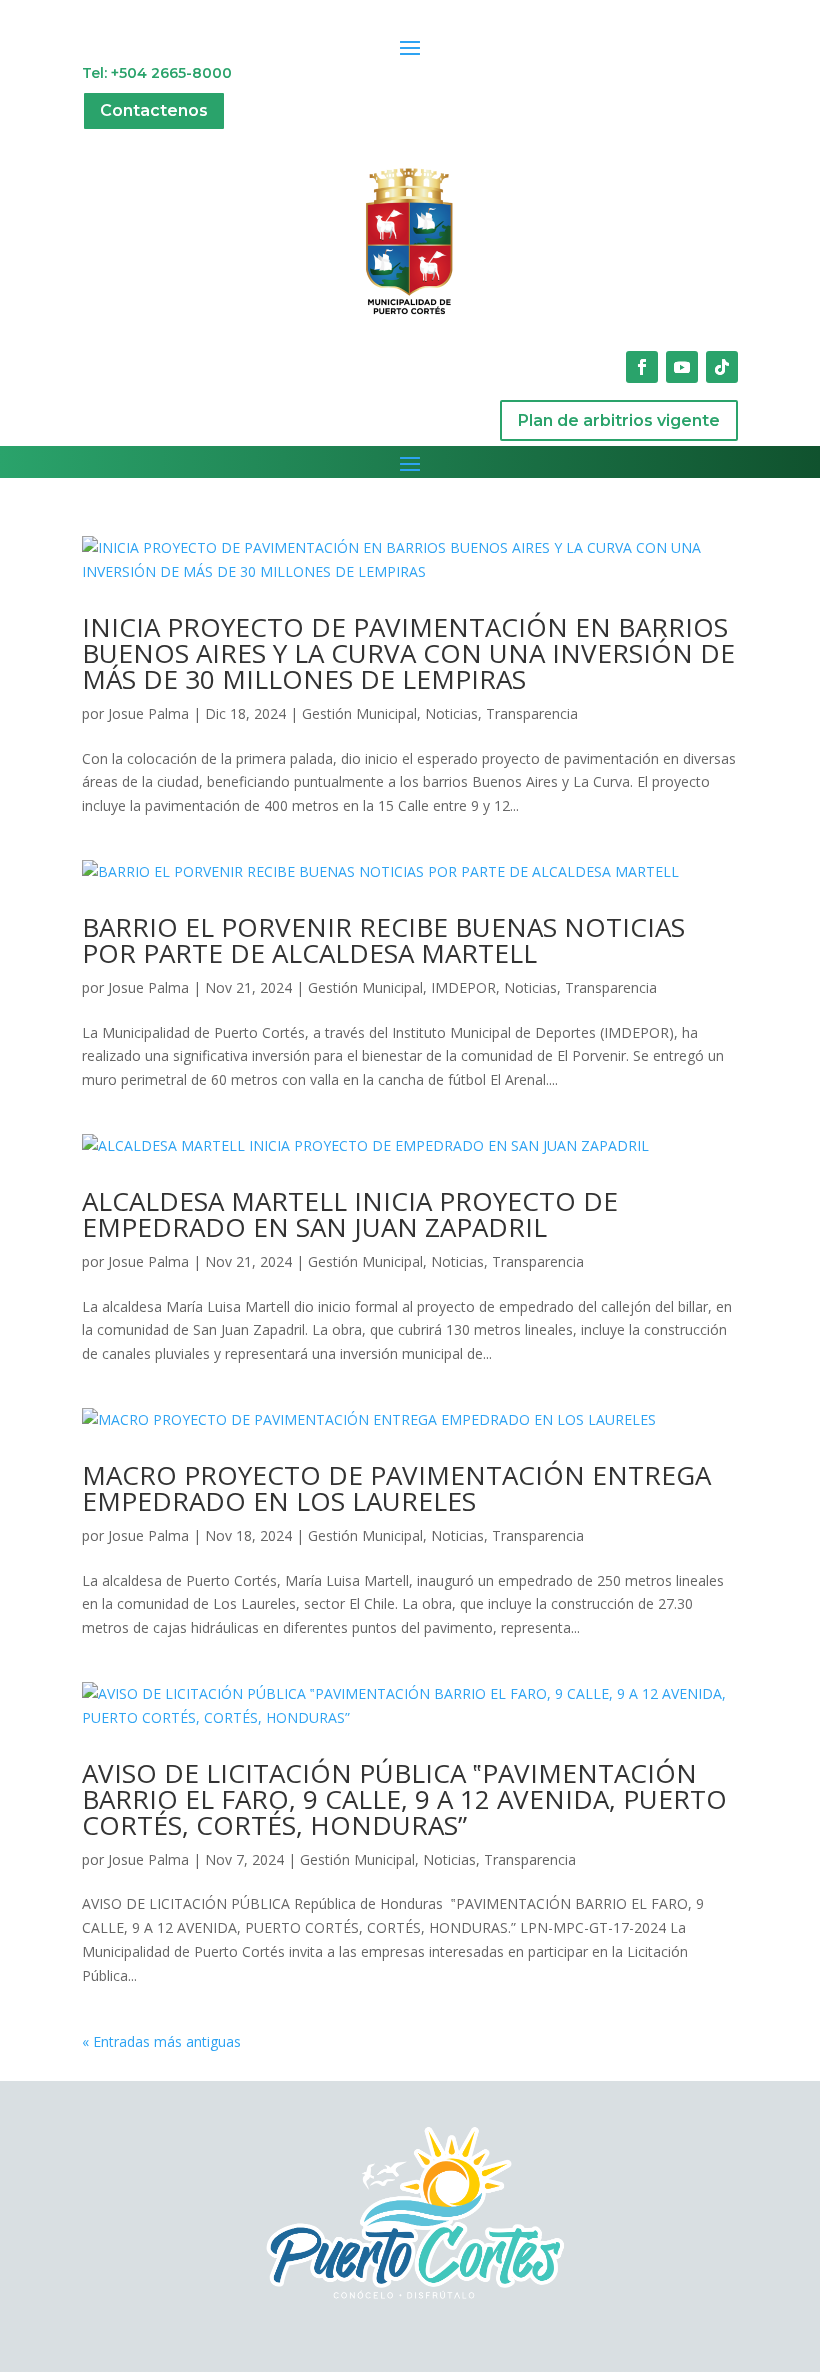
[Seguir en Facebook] (642, 367)
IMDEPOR (463, 987)
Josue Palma (148, 713)
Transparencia (532, 713)
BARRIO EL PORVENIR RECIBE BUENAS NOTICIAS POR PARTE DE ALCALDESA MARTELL (383, 940)
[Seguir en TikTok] (722, 367)
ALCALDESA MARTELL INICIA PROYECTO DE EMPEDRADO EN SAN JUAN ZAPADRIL (350, 1214)
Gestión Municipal (359, 713)
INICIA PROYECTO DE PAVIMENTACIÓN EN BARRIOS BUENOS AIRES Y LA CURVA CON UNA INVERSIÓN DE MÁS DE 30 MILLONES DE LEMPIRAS (408, 653)
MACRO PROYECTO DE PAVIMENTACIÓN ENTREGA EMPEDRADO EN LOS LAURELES (396, 1488)
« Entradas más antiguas (161, 2041)
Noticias (451, 713)
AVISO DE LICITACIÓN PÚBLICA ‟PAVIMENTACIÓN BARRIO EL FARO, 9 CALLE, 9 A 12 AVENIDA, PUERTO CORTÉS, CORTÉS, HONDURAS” (404, 1799)
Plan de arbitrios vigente (619, 420)
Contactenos (154, 110)
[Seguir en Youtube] (682, 367)
